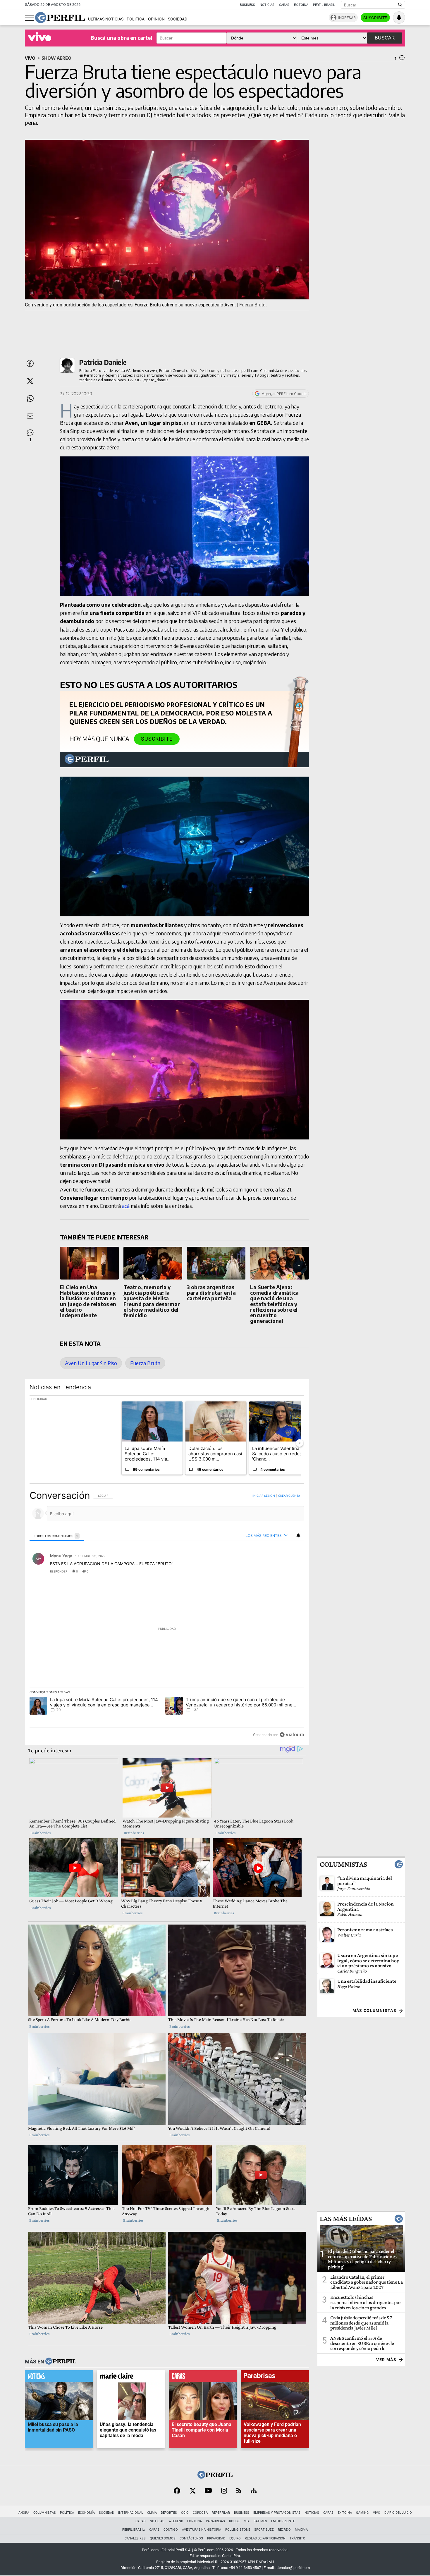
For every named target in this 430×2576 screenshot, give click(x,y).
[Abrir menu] (29, 18)
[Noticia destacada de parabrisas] (275, 2377)
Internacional (131, 2513)
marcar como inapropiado (290, 1575)
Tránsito (297, 2538)
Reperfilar (221, 2513)
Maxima (301, 2530)
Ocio (185, 2513)
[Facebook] (177, 2491)
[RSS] (239, 2491)
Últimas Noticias (106, 19)
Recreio (284, 2530)
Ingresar (347, 18)
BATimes (260, 2521)
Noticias (267, 5)
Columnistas (343, 1864)
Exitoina (345, 2513)
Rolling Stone (238, 2530)
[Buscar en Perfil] (400, 5)
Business (247, 5)
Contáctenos (191, 2538)
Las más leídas (346, 2219)
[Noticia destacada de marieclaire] (131, 2377)
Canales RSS (135, 2538)
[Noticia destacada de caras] (203, 2377)
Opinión (156, 19)
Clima (152, 2513)
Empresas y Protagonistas (277, 2513)
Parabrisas (215, 2521)
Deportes (169, 2513)
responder (59, 1571)
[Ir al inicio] (60, 18)
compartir (268, 1571)
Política (136, 19)
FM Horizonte (283, 2521)
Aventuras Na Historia (202, 2530)
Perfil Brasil (324, 5)
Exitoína (301, 5)
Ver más (386, 2360)
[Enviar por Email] (30, 416)
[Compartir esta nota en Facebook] (30, 363)
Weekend (176, 2521)
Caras (284, 5)
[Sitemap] (254, 2491)
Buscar (385, 38)
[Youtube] (208, 2491)
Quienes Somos (163, 2538)
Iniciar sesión (264, 1496)
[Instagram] (224, 2491)
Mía (247, 2521)
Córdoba (200, 2513)
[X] (192, 2491)
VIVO (30, 58)
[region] (167, 1615)
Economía (86, 2513)
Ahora (24, 2513)
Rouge (234, 2521)
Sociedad (178, 19)
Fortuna (195, 2521)
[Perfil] (61, 2362)
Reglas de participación (265, 2538)
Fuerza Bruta (145, 1363)
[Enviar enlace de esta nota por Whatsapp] (30, 399)
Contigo (171, 2530)
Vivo (377, 2513)
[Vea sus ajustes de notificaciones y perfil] (399, 18)
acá (126, 1206)
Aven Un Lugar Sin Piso (91, 1363)
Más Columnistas (374, 2011)
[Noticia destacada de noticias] (59, 2377)
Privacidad (216, 2538)
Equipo (235, 2538)
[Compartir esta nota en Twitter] (30, 381)
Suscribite (375, 18)
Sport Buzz (264, 2530)
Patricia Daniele (103, 362)
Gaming (362, 2513)
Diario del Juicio (398, 2513)
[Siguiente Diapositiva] (300, 1443)
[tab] (57, 1536)
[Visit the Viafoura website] (292, 1735)
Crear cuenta (289, 1496)
